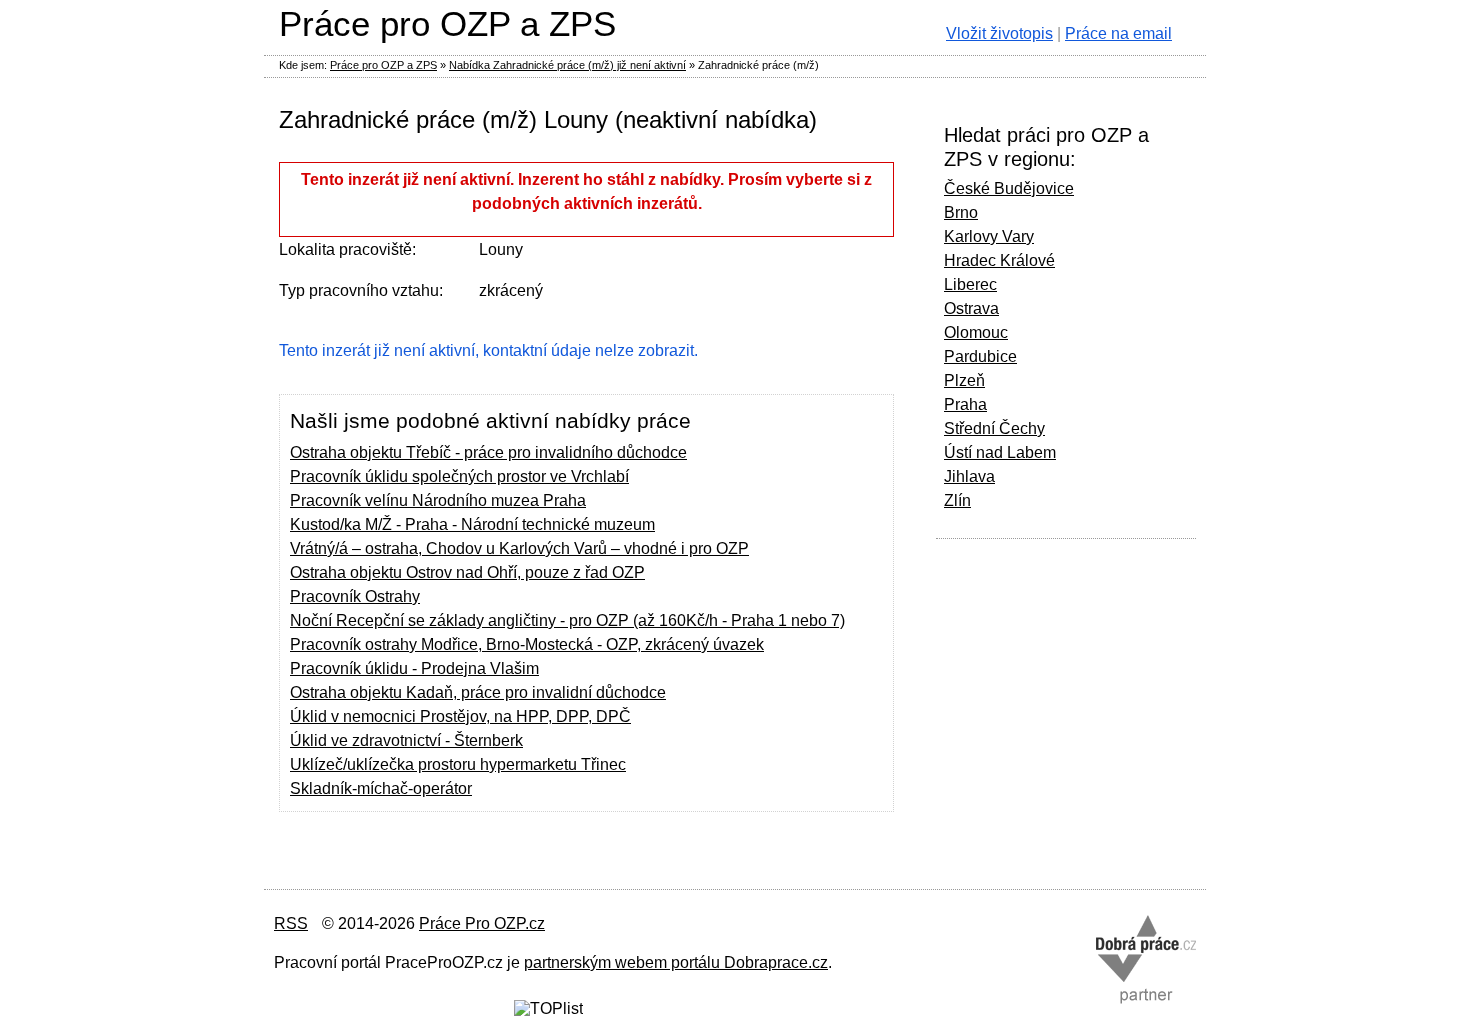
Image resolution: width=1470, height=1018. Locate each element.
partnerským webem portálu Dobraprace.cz (676, 962)
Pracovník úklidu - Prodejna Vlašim (414, 668)
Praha (965, 404)
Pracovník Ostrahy (355, 596)
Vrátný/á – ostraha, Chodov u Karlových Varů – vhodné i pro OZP (519, 548)
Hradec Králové (999, 260)
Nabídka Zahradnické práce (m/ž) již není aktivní (567, 65)
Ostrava (971, 308)
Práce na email (1118, 33)
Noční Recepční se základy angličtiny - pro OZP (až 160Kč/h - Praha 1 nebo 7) (567, 620)
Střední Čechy (994, 428)
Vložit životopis (999, 33)
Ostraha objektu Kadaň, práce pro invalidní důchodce (478, 692)
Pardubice (980, 356)
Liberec (970, 284)
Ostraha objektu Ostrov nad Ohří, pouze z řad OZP (467, 572)
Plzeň (964, 380)
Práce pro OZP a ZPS (447, 23)
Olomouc (976, 332)
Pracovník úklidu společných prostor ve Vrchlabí (459, 476)
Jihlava (969, 476)
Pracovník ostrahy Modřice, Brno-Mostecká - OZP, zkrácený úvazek (527, 644)
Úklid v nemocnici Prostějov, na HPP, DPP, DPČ (460, 716)
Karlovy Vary (989, 236)
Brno (961, 212)
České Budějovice (1009, 188)
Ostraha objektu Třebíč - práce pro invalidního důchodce (488, 452)
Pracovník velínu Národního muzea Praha (438, 500)
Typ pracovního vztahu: (361, 290)
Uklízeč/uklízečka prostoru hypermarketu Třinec (458, 764)
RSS (291, 923)
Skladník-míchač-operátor (381, 788)
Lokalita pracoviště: (347, 249)
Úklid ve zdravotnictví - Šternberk (406, 740)
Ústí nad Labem (1000, 452)
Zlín (957, 500)
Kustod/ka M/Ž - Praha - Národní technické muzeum (472, 524)
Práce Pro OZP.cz (482, 923)
